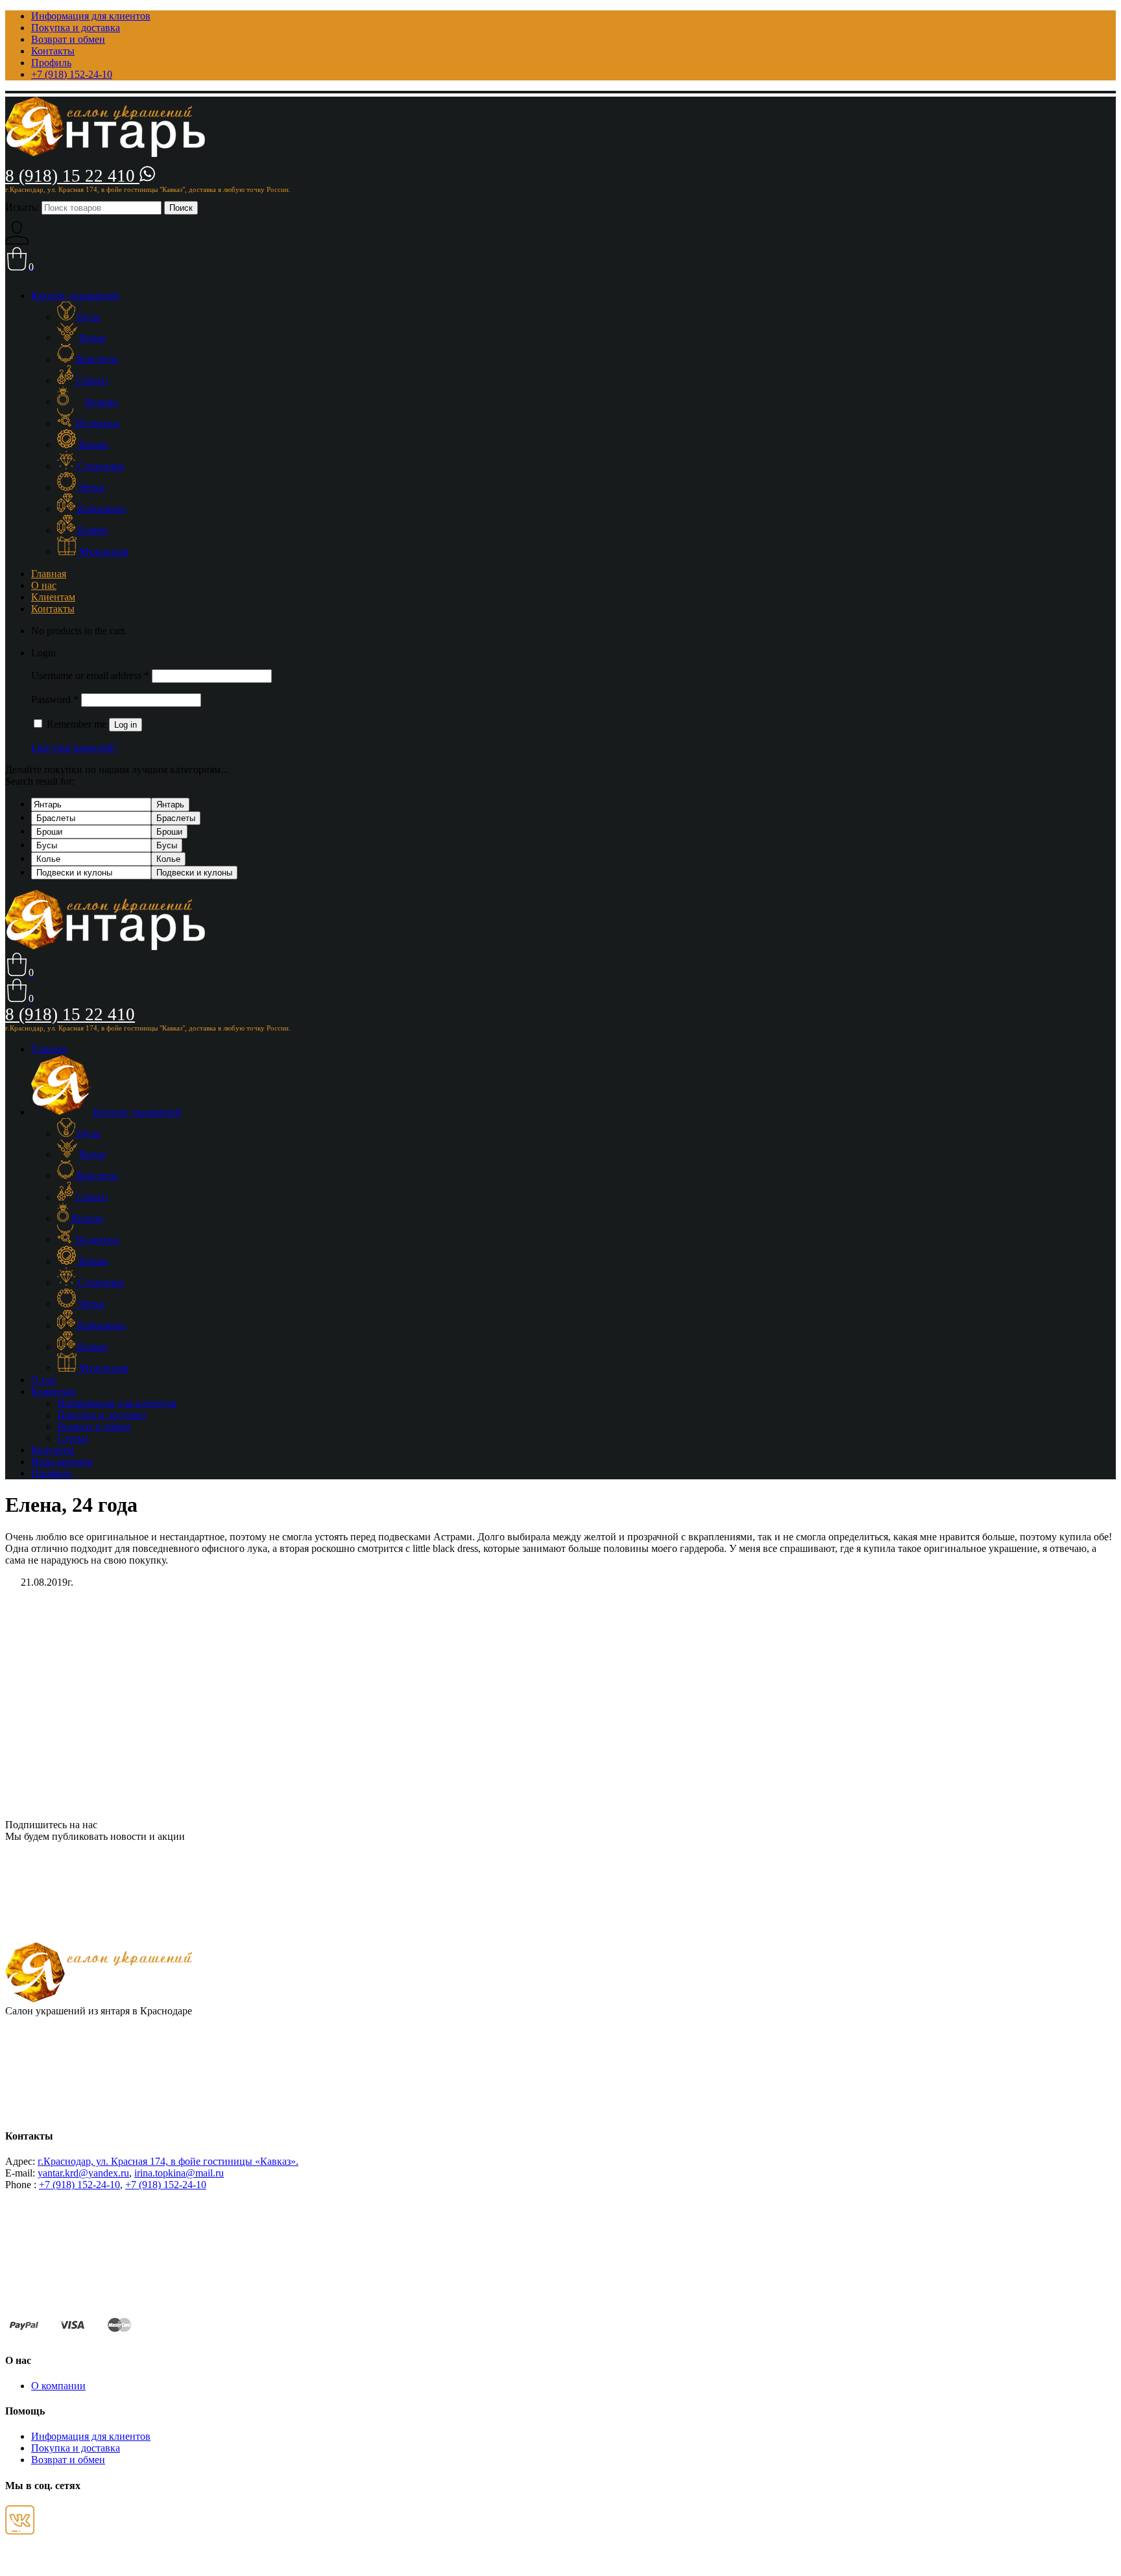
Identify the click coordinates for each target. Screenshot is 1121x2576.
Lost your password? (74, 747)
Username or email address (90, 675)
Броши (169, 832)
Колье (168, 859)
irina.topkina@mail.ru (179, 2173)
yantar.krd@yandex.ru (83, 2173)
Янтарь (170, 805)
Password (55, 699)
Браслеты (176, 818)
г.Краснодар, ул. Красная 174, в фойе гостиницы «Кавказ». (168, 2161)
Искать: (22, 207)
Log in (126, 725)
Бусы (167, 845)
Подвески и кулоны (194, 873)
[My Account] (17, 241)
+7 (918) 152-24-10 (79, 2185)
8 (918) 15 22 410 (72, 176)
